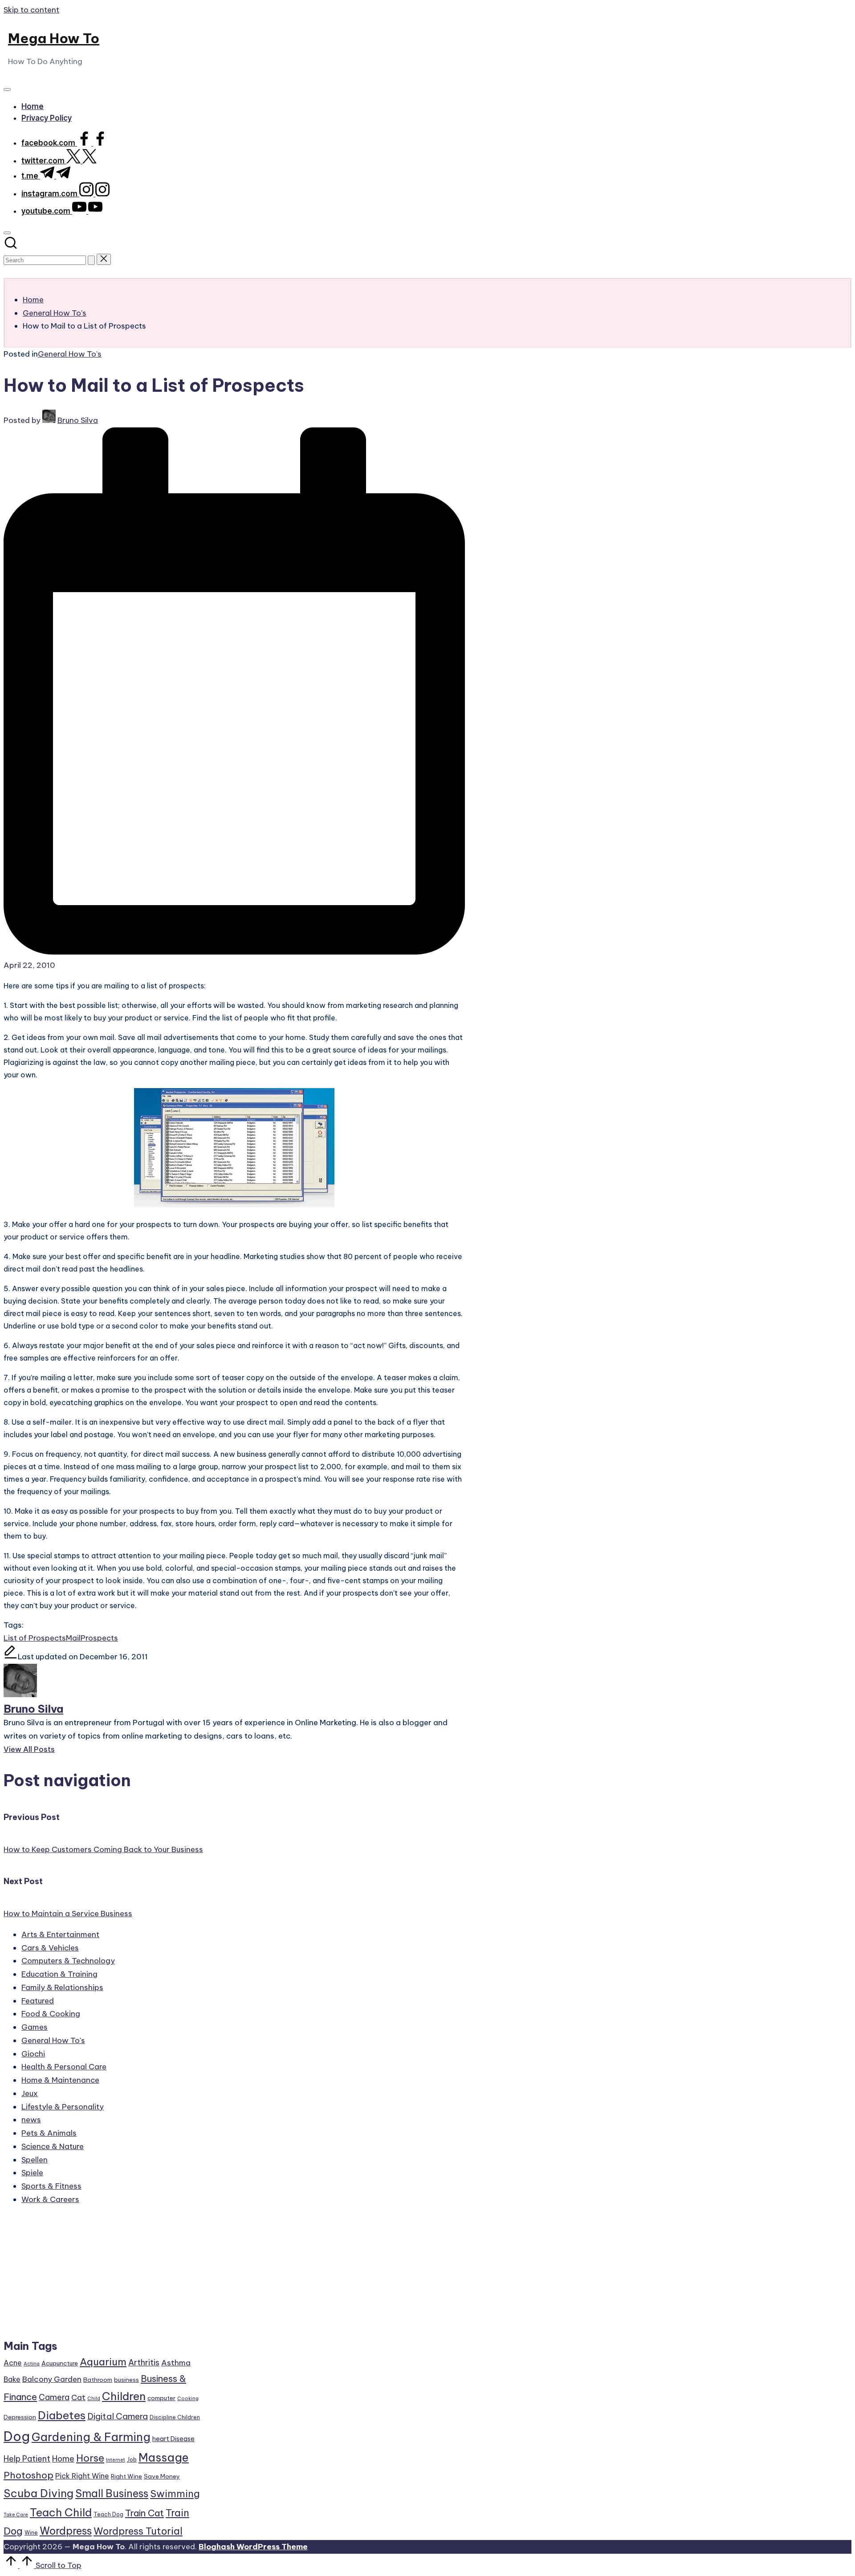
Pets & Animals (49, 2133)
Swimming (175, 2494)
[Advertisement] (102, 2276)
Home (63, 2459)
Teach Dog (108, 2514)
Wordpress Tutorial (138, 2531)
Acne (13, 2363)
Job (132, 2460)
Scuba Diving (39, 2493)
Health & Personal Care (64, 2067)
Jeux (30, 2093)
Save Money (162, 2476)
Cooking (188, 2398)
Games (35, 2027)
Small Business (112, 2493)
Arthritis (144, 2363)
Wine (31, 2533)
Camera (54, 2397)
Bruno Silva (33, 1709)
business (126, 2380)
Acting (32, 2364)
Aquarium (103, 2362)
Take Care (16, 2515)
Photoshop (28, 2475)
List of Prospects (35, 1638)
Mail (73, 1638)
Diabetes (62, 2415)
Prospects (99, 1638)
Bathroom (98, 2380)
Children (124, 2396)
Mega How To (54, 38)
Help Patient (27, 2459)
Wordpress (66, 2531)
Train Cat (145, 2513)
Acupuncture (60, 2363)
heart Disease (173, 2439)
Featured (38, 2001)
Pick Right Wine (82, 2476)
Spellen (35, 2160)
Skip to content (31, 10)
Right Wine (126, 2476)
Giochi (33, 2054)
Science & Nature (53, 2146)
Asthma (176, 2363)
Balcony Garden (52, 2379)
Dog (17, 2436)
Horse (90, 2458)
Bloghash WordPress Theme (253, 2547)
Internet (116, 2460)
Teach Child (61, 2512)
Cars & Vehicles (50, 1948)
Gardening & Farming (91, 2437)
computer (161, 2398)
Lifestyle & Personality (63, 2107)
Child (94, 2398)
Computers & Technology (68, 1961)
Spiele (32, 2173)
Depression (20, 2417)
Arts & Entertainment (60, 1934)
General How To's (70, 354)
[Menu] (7, 89)
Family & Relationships (62, 1987)
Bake (12, 2379)
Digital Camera (118, 2416)
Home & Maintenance (60, 2080)
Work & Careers (50, 2199)
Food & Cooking (51, 2014)
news (31, 2120)
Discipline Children (175, 2417)
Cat (78, 2397)
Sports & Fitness (51, 2186)
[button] (91, 260)
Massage (164, 2458)
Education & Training (59, 1974)
